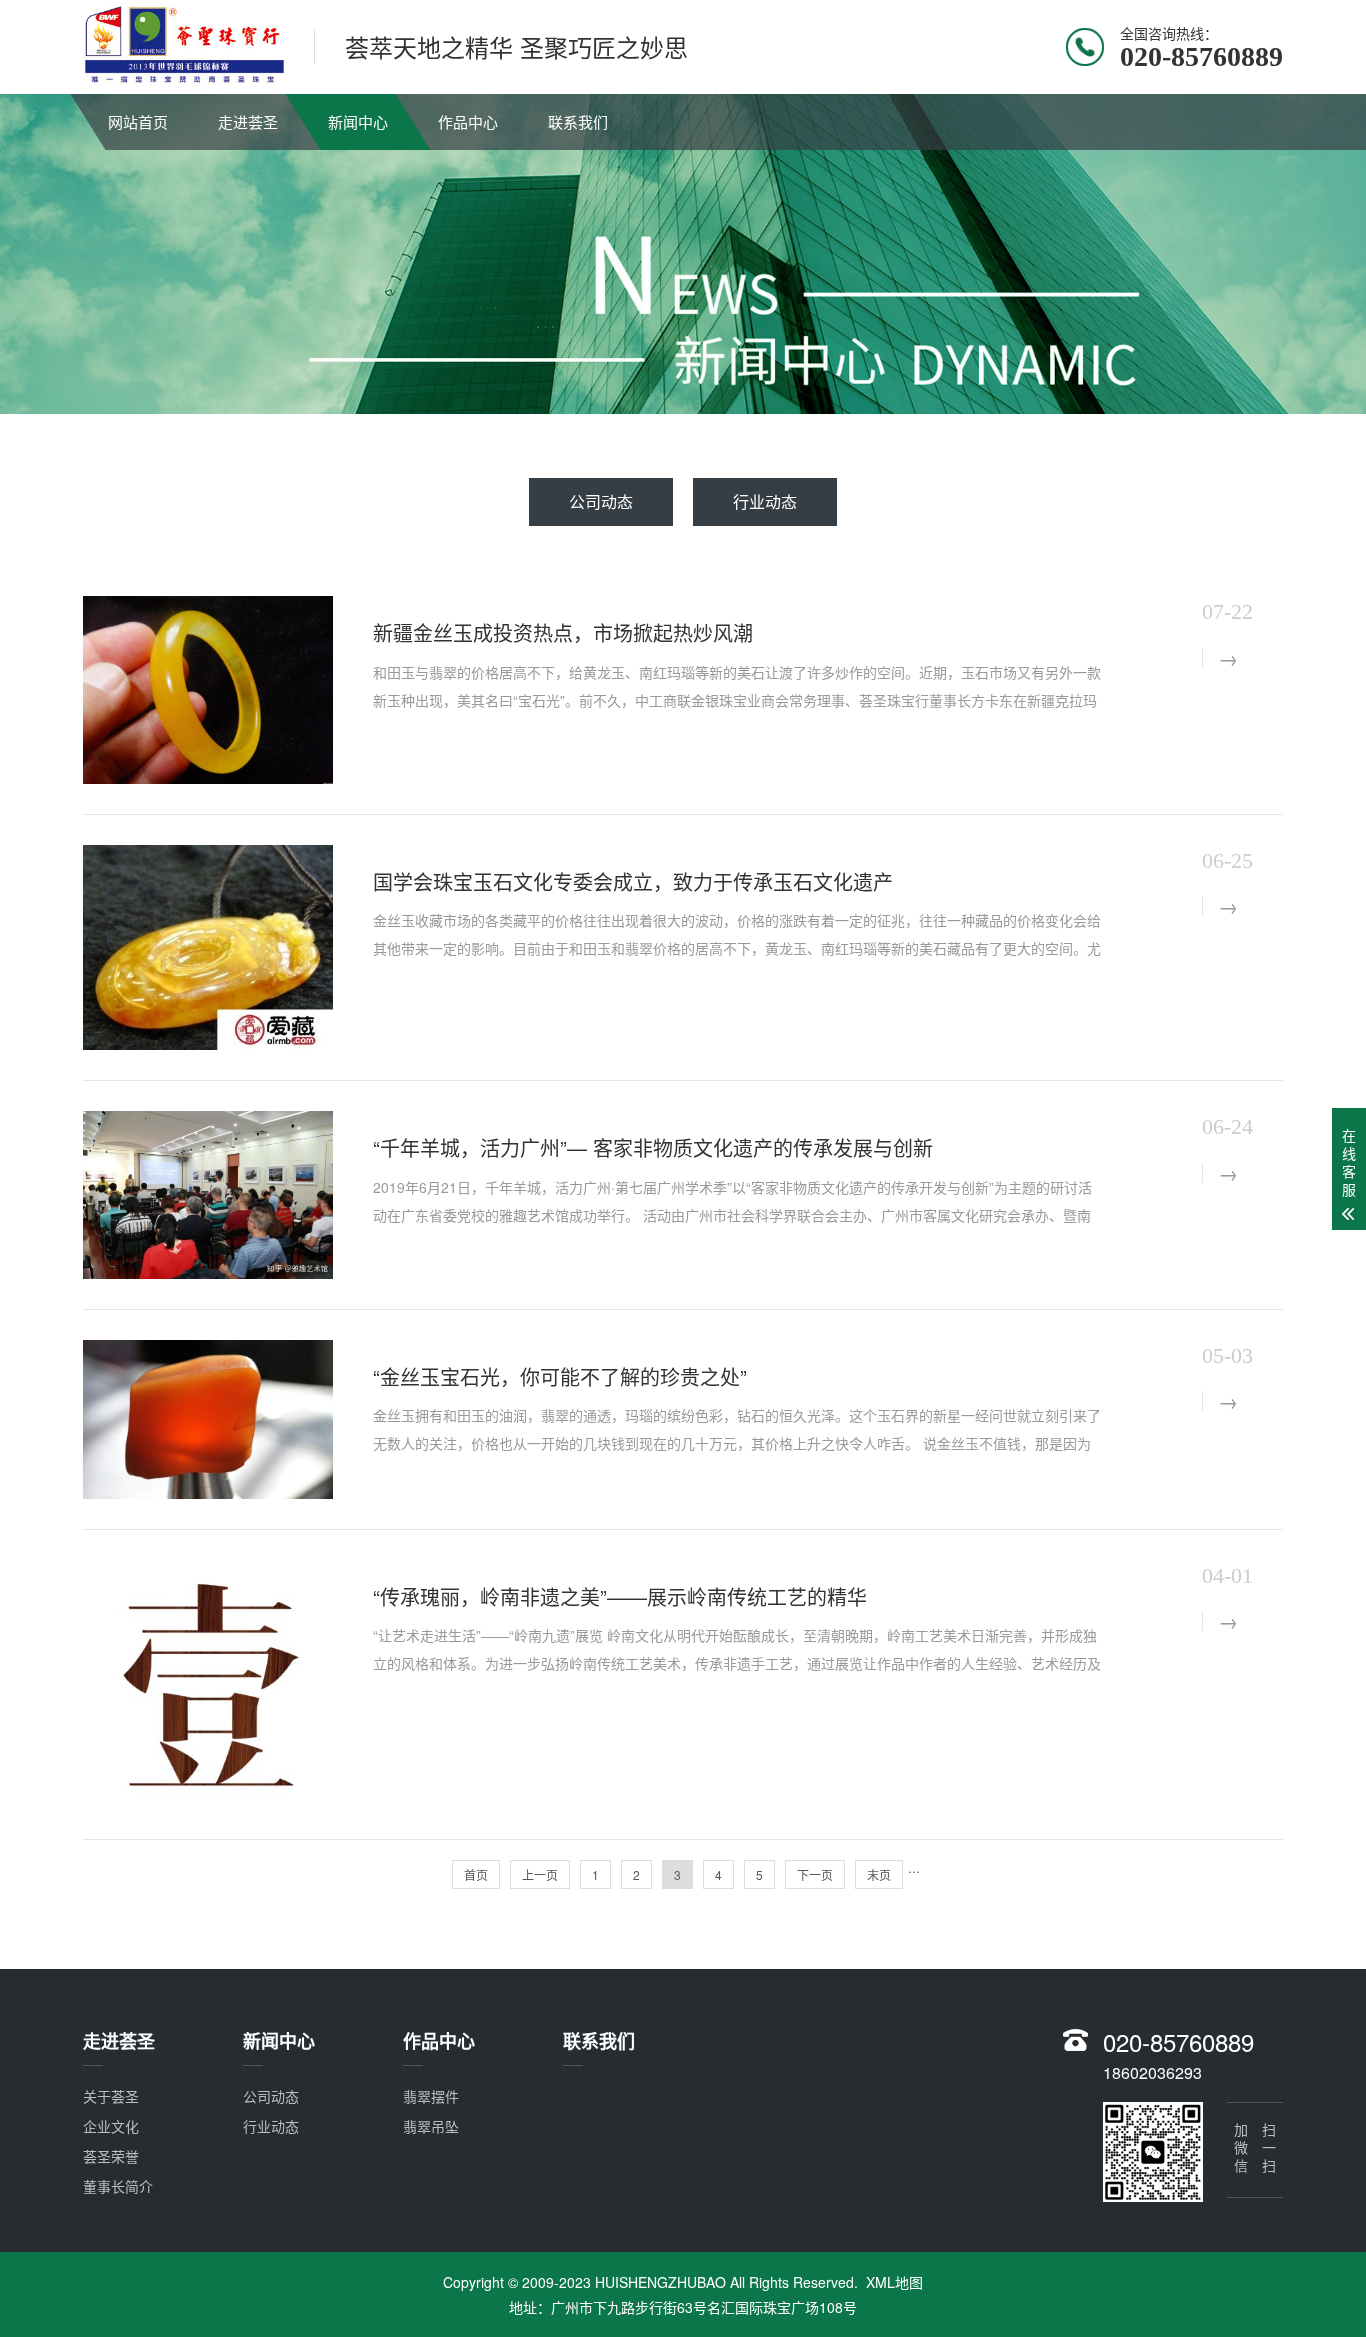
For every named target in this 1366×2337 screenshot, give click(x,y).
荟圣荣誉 (111, 2156)
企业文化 (111, 2126)
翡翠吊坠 (431, 2126)
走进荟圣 (248, 121)
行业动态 (765, 501)
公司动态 (601, 501)
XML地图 (894, 2282)
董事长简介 (118, 2186)
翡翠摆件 (431, 2096)
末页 (879, 1874)
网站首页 (138, 121)
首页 (476, 1874)
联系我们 (578, 121)
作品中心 (468, 121)
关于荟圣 (111, 2096)
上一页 (540, 1874)
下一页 (815, 1874)
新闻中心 (358, 121)
